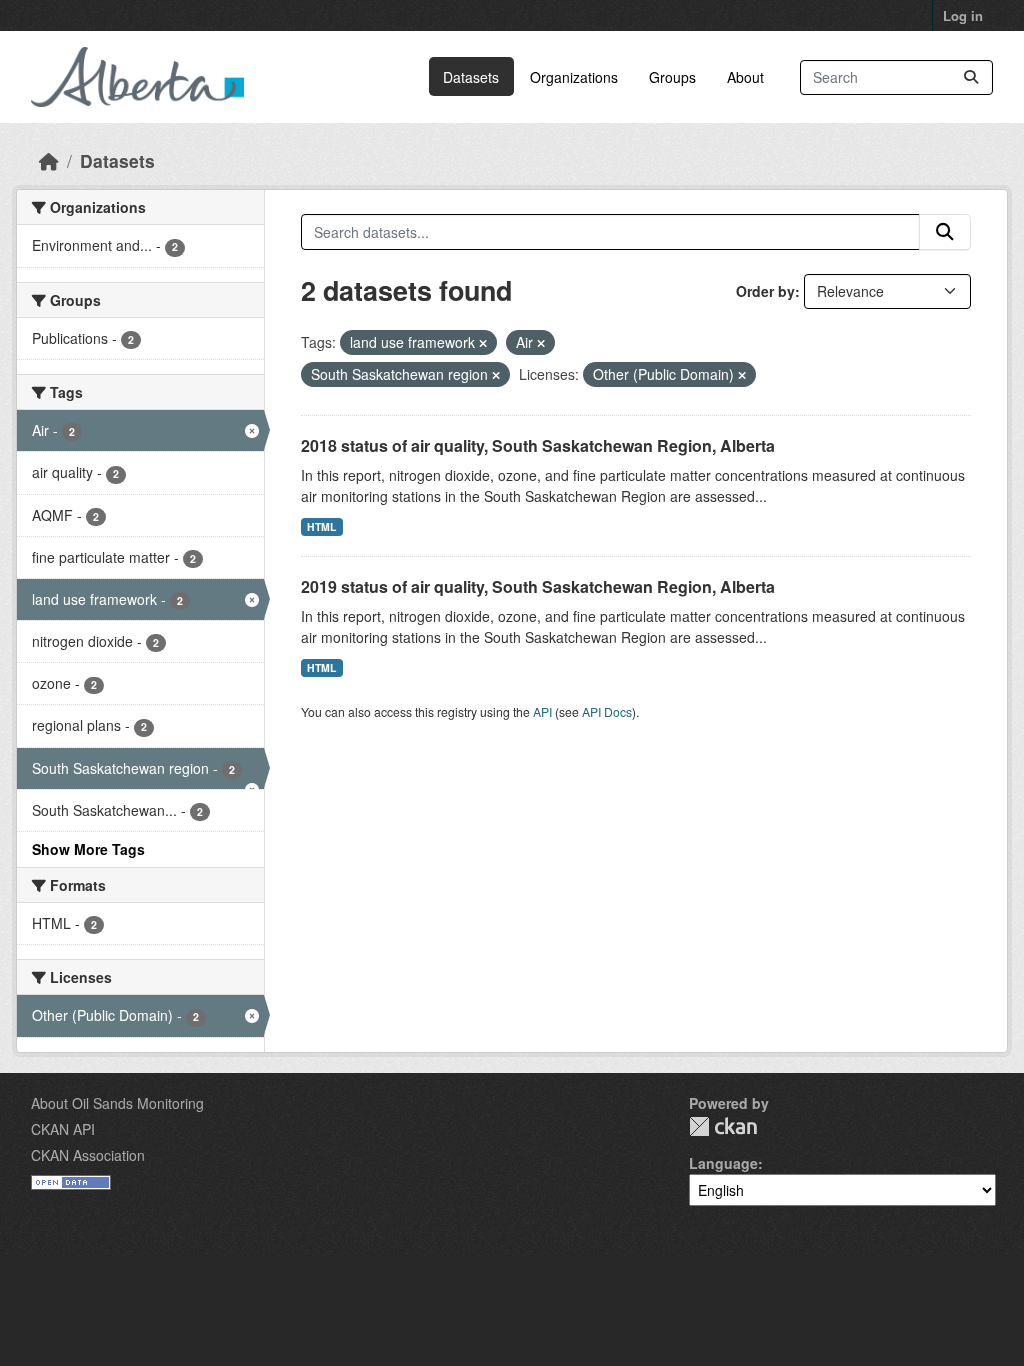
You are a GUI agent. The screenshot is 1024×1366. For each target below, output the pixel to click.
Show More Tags (88, 849)
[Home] (49, 160)
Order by (765, 291)
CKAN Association (88, 1155)
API (542, 711)
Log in (963, 15)
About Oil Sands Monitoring (117, 1103)
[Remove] (483, 343)
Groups (672, 77)
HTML (321, 526)
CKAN (723, 1126)
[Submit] (971, 77)
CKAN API (63, 1129)
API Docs (607, 711)
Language (723, 1163)
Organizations (574, 77)
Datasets (471, 77)
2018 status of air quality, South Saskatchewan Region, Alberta (538, 445)
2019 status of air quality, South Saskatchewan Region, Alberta (538, 586)
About (745, 77)
